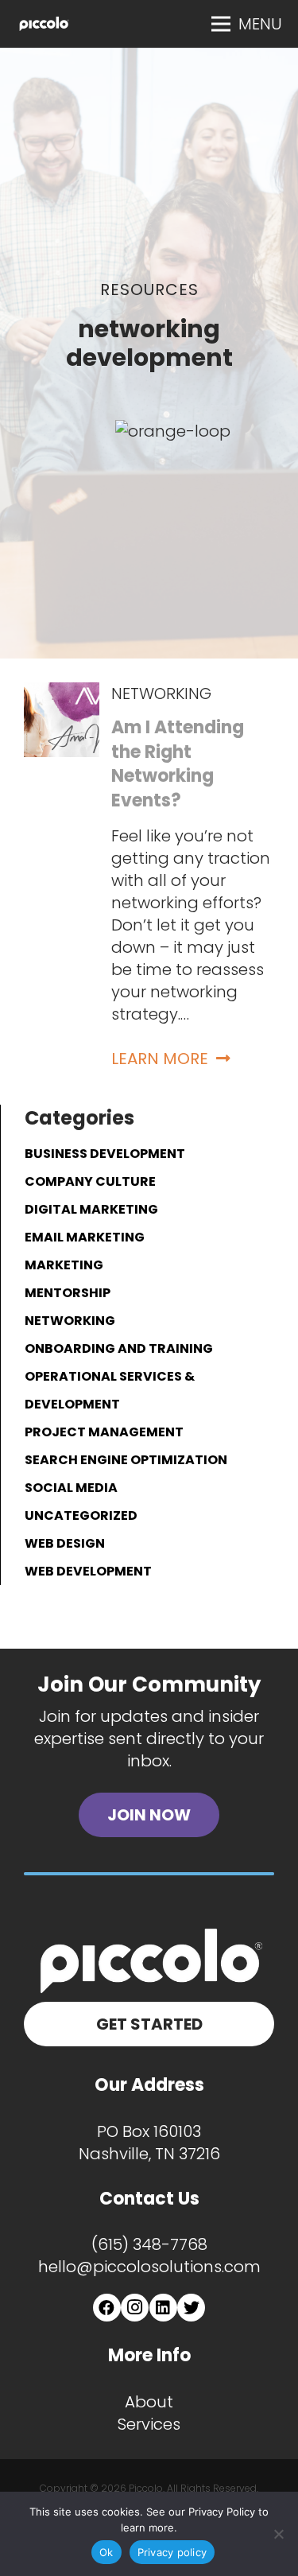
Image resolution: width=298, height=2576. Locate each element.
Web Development (88, 1571)
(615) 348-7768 (149, 2244)
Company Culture (90, 1181)
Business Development (105, 1154)
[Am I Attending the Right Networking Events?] (62, 694)
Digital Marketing (91, 1209)
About (149, 2402)
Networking (161, 694)
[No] (278, 2534)
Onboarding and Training (119, 1348)
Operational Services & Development (110, 1390)
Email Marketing (85, 1237)
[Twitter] (191, 2308)
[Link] (44, 24)
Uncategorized (81, 1515)
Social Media (71, 1488)
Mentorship (68, 1293)
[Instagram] (135, 2308)
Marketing (64, 1265)
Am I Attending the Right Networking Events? (178, 764)
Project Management (104, 1432)
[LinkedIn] (163, 2308)
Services (149, 2424)
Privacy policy (172, 2552)
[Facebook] (107, 2308)
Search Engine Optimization (126, 1460)
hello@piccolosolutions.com (149, 2267)
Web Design (65, 1543)
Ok (106, 2552)
